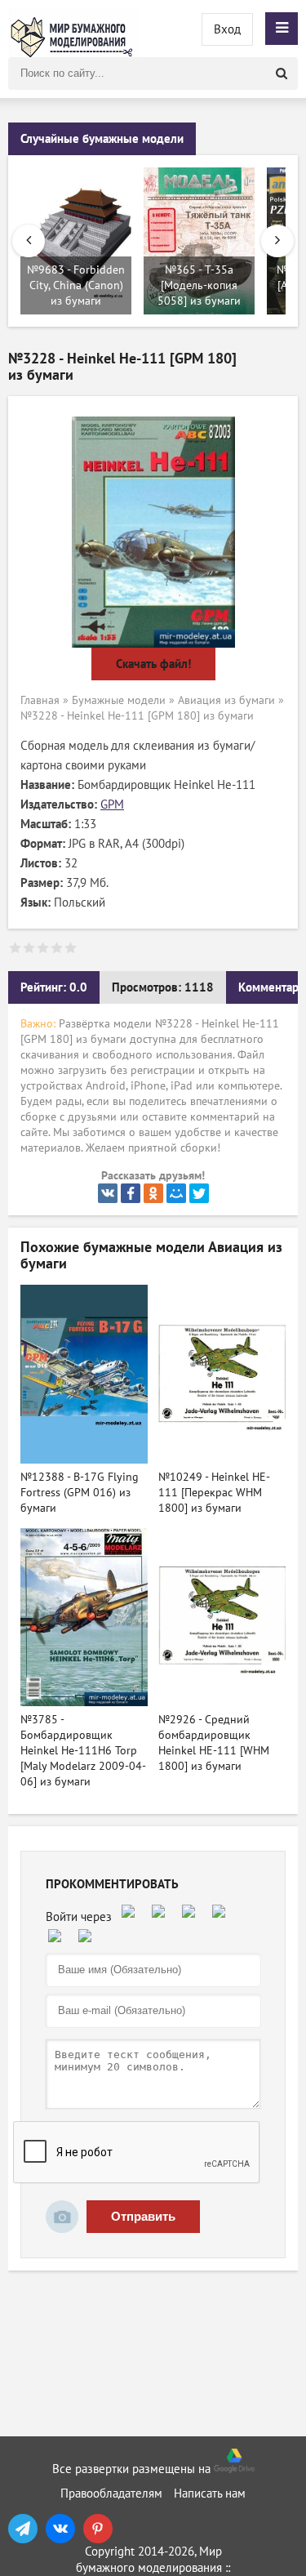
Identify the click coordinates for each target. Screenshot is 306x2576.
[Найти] (282, 74)
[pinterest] (98, 2529)
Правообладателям (111, 2494)
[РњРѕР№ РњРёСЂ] (176, 1193)
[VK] (60, 2529)
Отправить (143, 2216)
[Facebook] (131, 1193)
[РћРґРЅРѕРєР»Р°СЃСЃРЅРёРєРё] (153, 1193)
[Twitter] (199, 1193)
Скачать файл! (153, 664)
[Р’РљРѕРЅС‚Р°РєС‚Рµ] (108, 1193)
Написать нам (210, 2494)
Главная (40, 700)
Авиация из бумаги (226, 700)
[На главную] (73, 29)
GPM (112, 804)
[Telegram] (23, 2529)
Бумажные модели (119, 700)
